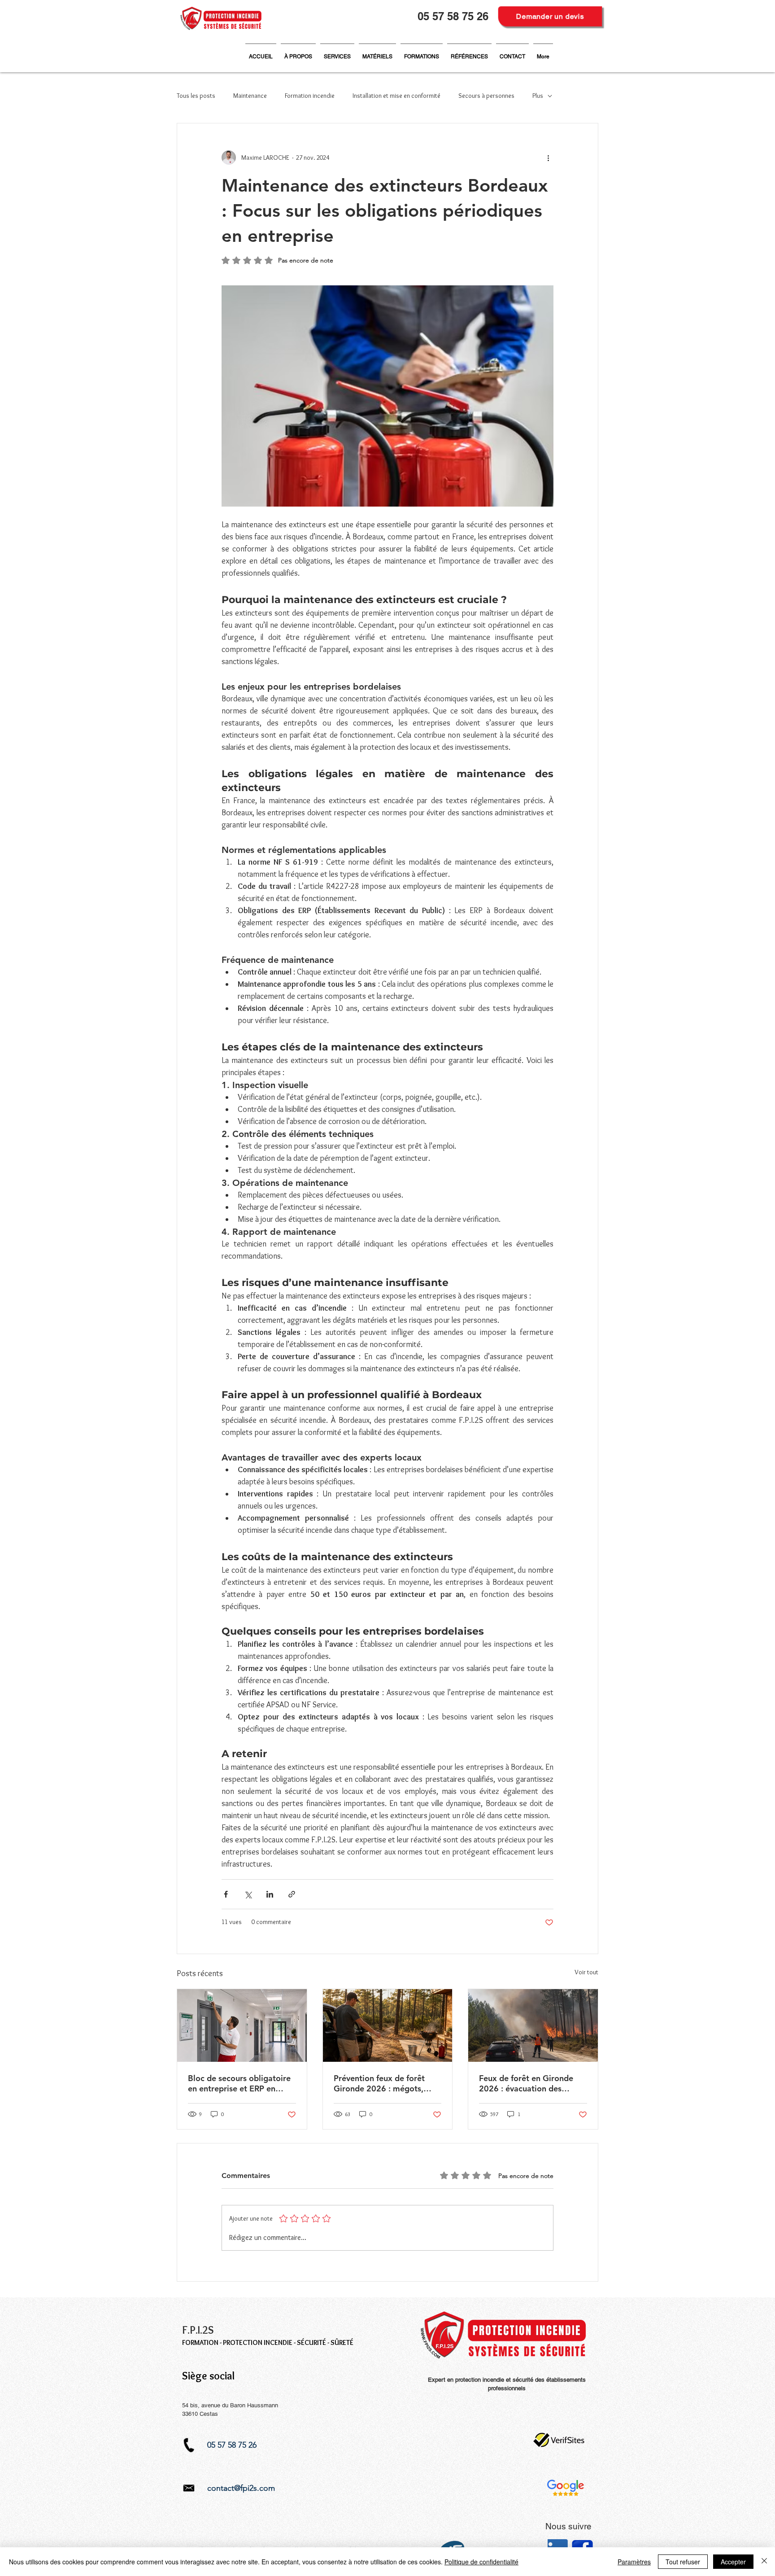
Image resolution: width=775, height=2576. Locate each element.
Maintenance (250, 96)
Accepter (733, 2562)
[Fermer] (764, 2562)
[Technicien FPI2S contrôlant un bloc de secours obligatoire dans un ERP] (242, 2025)
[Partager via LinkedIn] (270, 1894)
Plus (538, 96)
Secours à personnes (486, 96)
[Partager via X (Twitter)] (248, 1894)
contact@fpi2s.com (241, 2488)
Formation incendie (310, 96)
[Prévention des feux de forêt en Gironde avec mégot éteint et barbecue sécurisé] (388, 2025)
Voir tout (586, 1972)
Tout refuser (683, 2562)
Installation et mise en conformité (396, 96)
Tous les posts (196, 96)
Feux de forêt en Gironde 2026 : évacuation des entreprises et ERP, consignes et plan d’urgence (531, 2083)
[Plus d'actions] (548, 157)
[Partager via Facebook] (226, 1894)
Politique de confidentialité (481, 2562)
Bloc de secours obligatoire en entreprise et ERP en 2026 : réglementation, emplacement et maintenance (239, 2083)
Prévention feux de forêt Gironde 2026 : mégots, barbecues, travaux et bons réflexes (384, 2083)
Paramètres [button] (634, 2562)
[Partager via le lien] (292, 1894)
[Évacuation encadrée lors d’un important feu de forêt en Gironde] (533, 2025)
